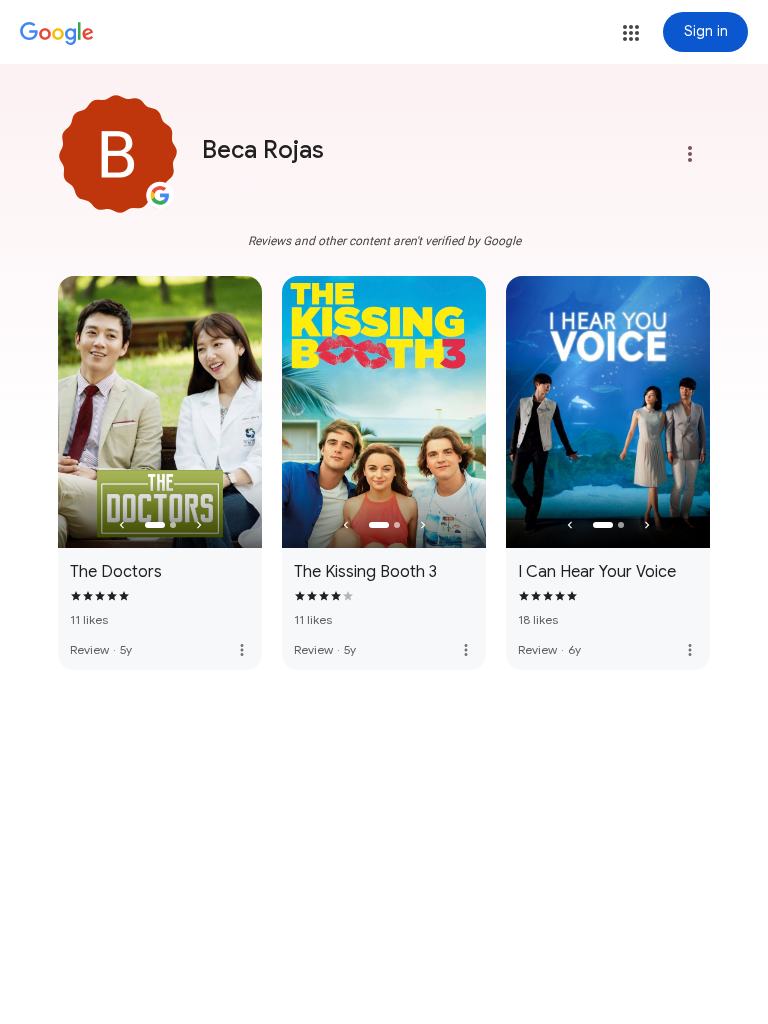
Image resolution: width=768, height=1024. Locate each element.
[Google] (57, 34)
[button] (631, 33)
